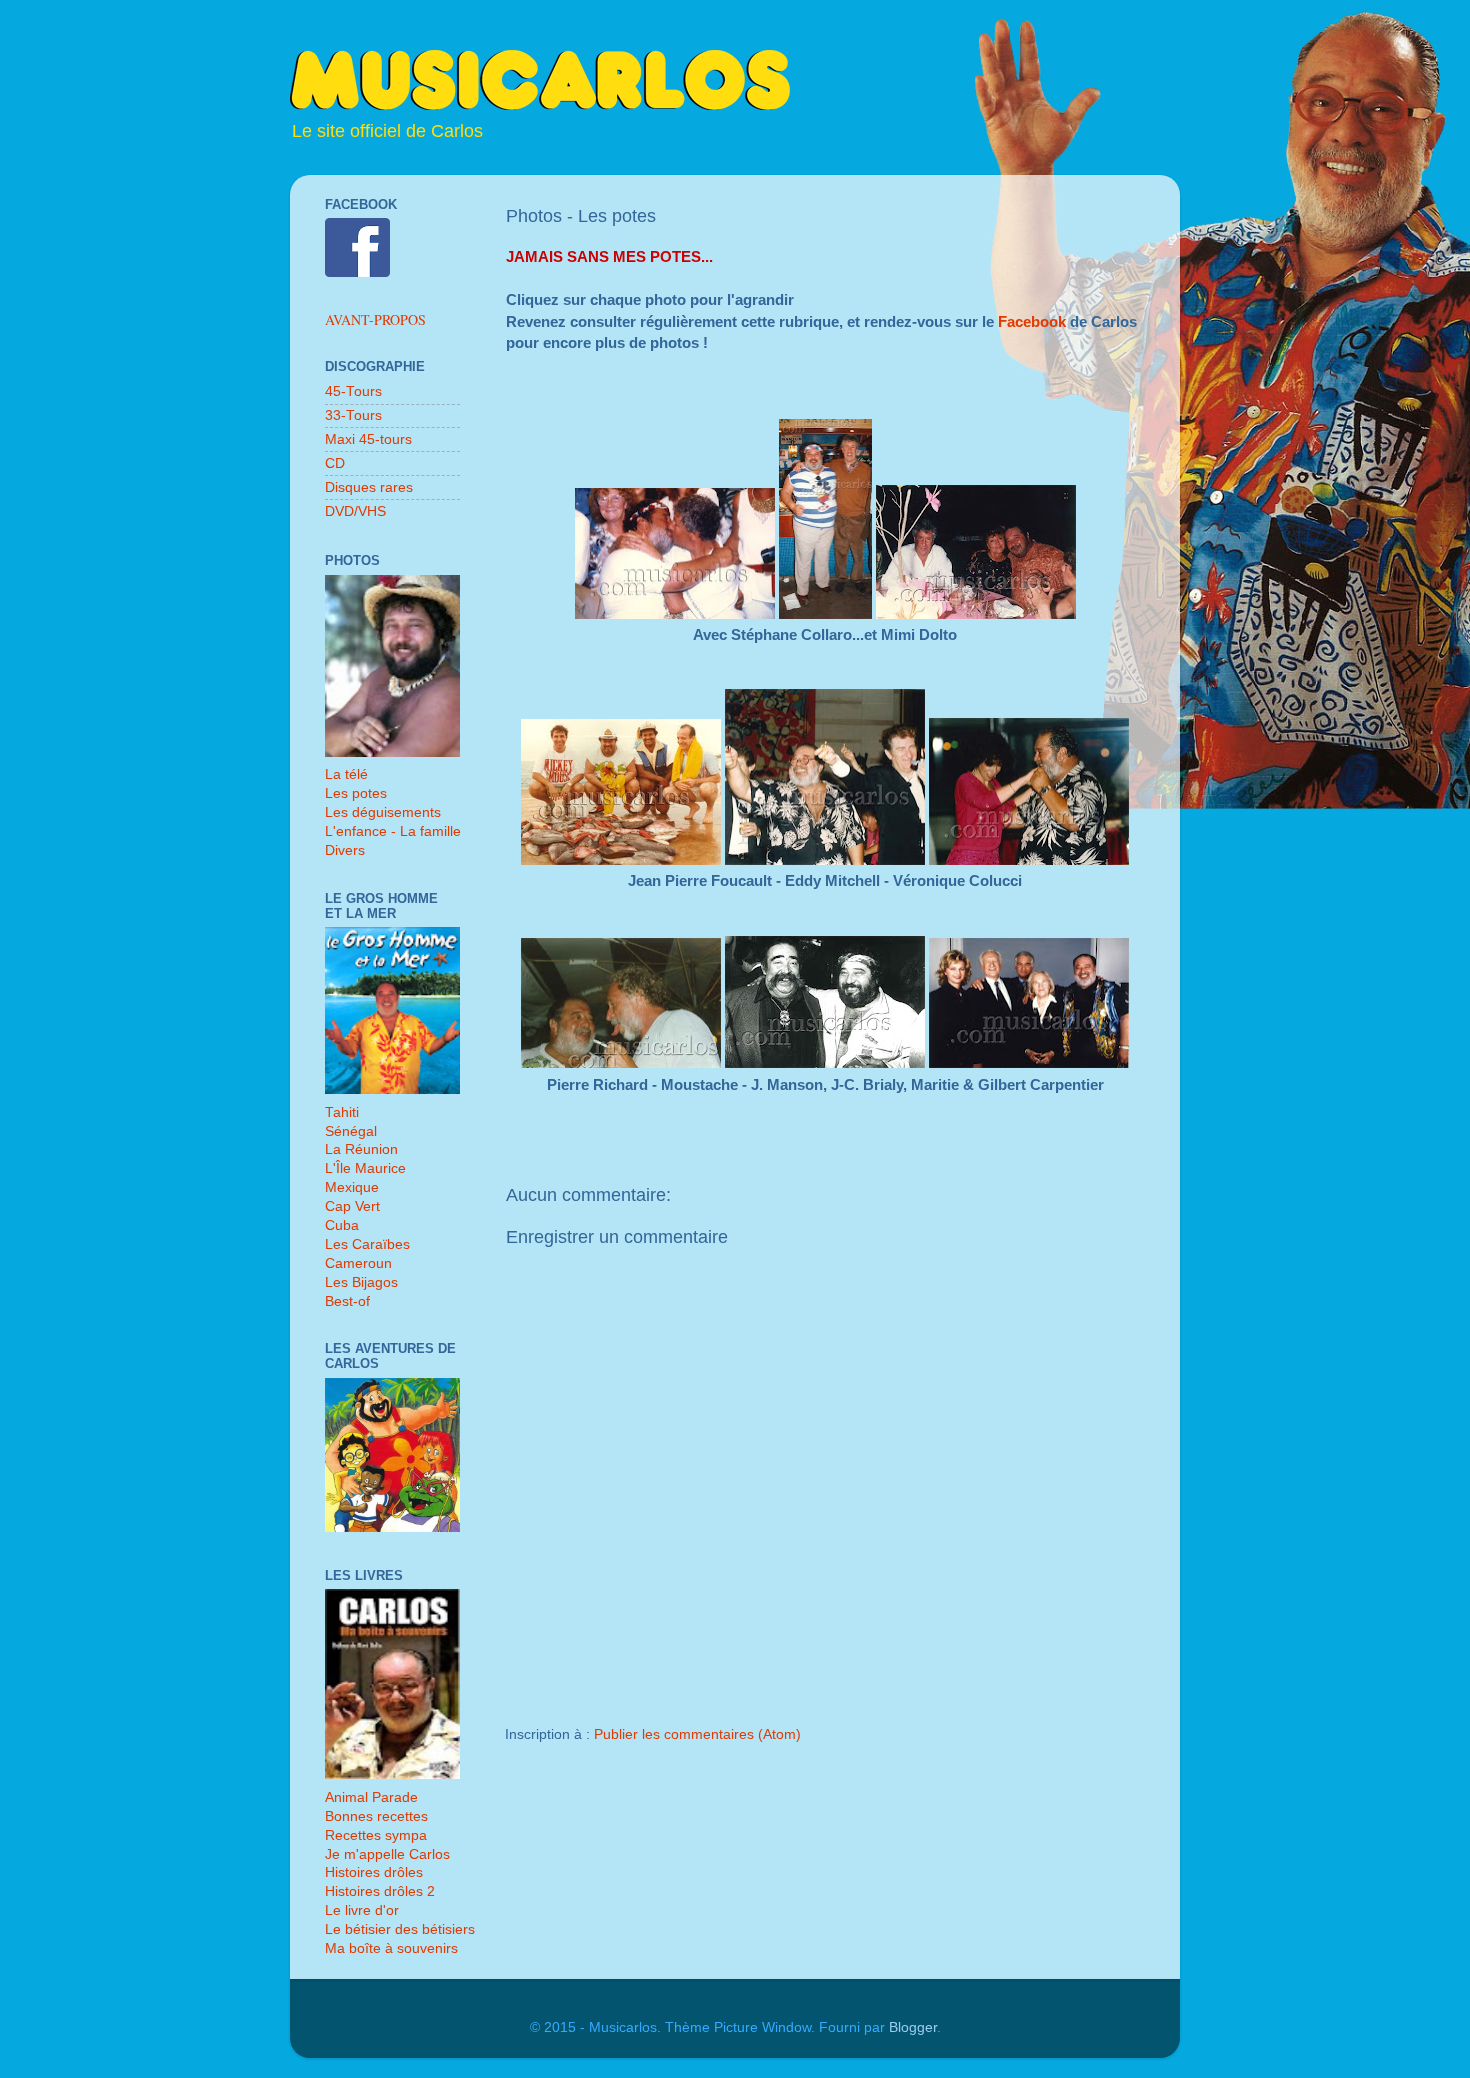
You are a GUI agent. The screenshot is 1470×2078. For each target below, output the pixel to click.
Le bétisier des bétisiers (400, 1929)
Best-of (347, 1301)
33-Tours (353, 415)
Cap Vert (352, 1206)
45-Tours (353, 391)
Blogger (913, 2027)
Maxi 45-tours (368, 439)
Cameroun (358, 1263)
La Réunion (361, 1149)
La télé (346, 774)
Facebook (1034, 321)
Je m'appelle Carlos (387, 1854)
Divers (345, 850)
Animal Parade (371, 1797)
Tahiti (342, 1112)
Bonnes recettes (376, 1816)
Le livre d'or (362, 1910)
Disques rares (369, 487)
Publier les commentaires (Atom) (697, 1734)
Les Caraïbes (367, 1244)
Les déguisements (383, 812)
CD (335, 463)
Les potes (356, 793)
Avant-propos (375, 319)
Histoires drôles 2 (380, 1891)
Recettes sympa (376, 1835)
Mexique (352, 1187)
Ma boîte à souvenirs (391, 1948)
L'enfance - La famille (393, 831)
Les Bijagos (361, 1282)
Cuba (342, 1225)
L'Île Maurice (365, 1168)
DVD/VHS (355, 511)
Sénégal (351, 1131)
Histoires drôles (374, 1872)
